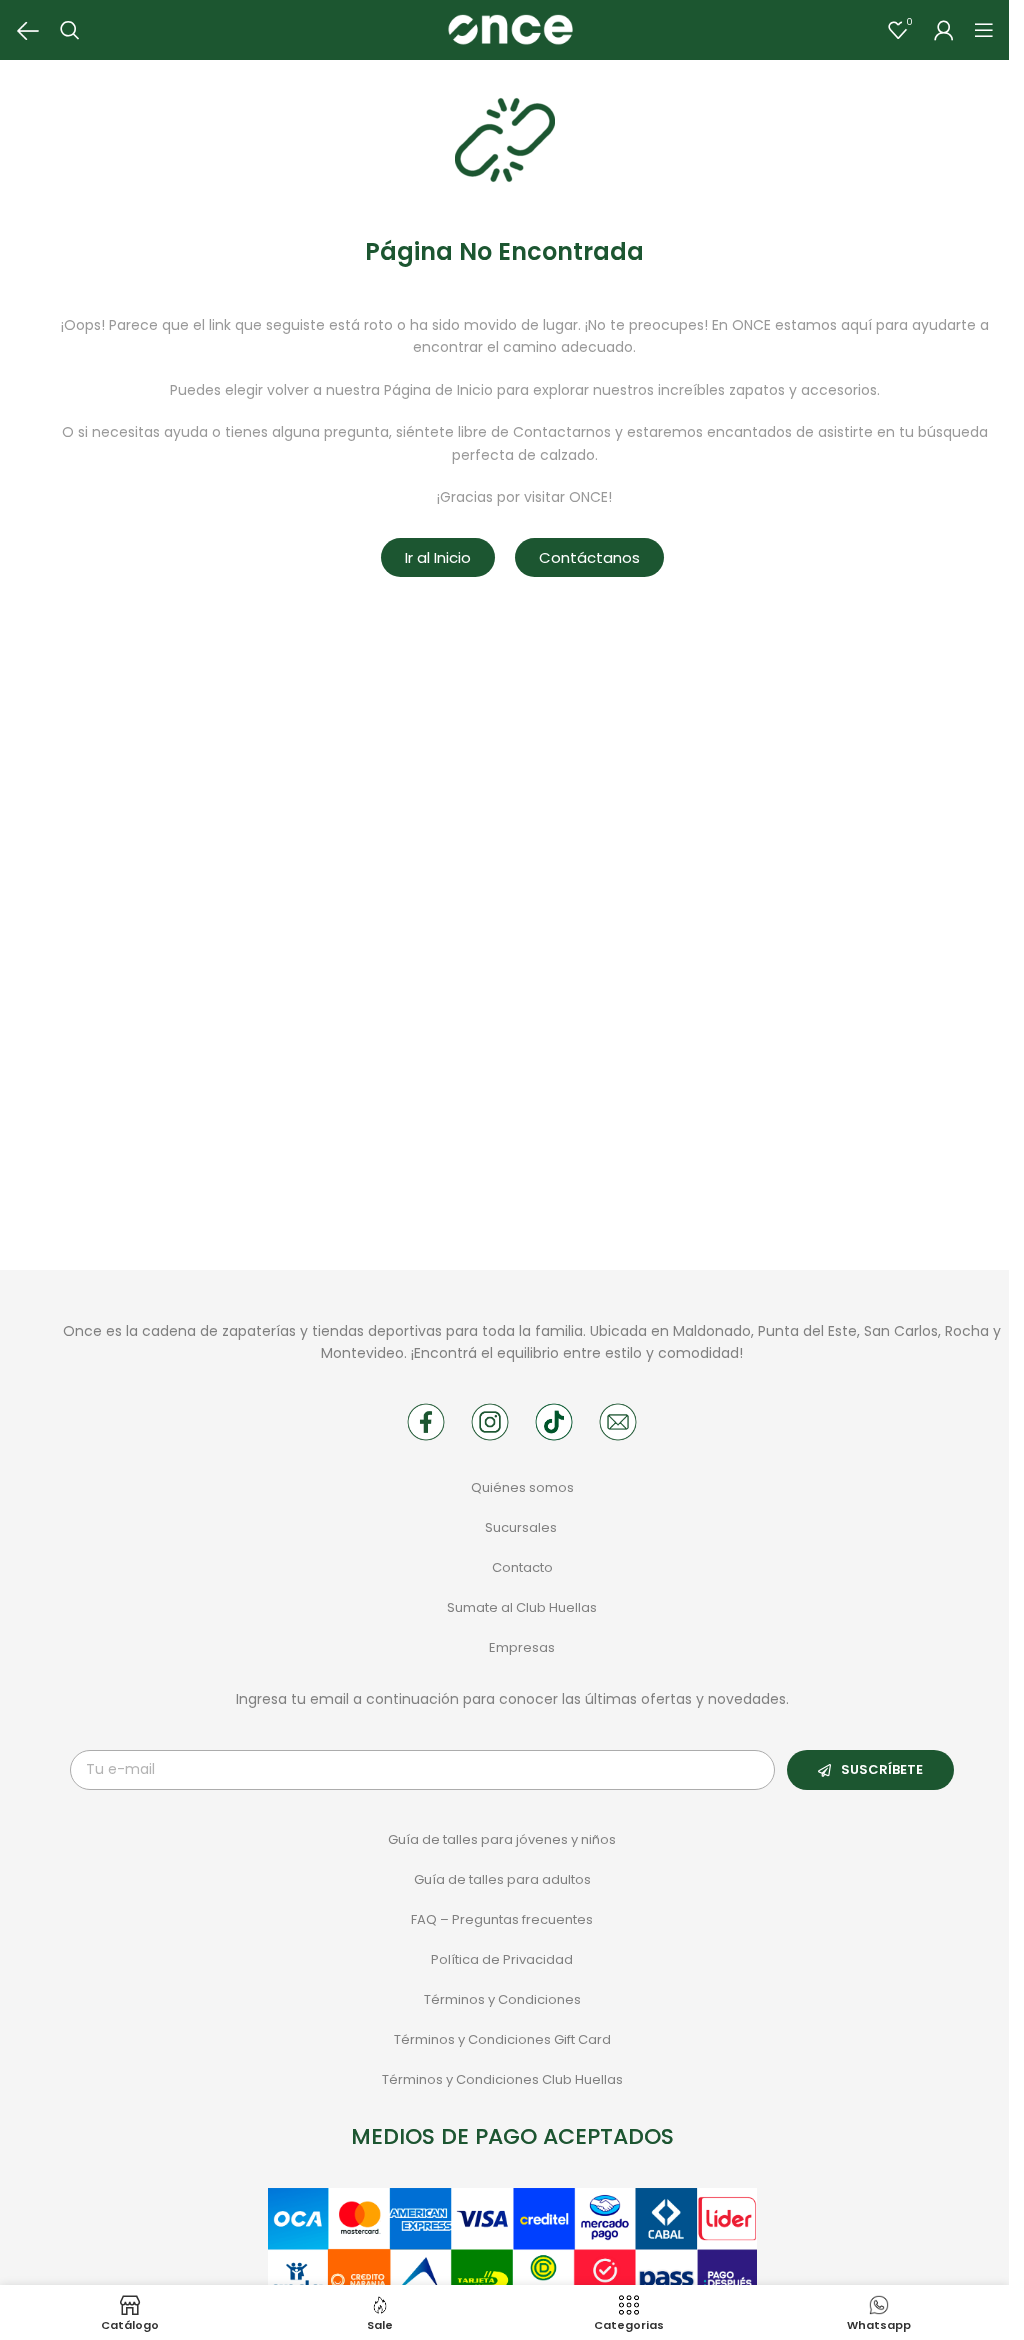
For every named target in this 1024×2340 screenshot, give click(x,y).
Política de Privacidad (502, 1959)
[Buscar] (70, 30)
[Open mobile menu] (984, 30)
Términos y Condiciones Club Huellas (502, 2079)
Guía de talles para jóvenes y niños (502, 1839)
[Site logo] (510, 29)
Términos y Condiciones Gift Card (502, 2039)
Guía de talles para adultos (502, 1879)
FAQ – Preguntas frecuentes (502, 1919)
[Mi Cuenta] (944, 30)
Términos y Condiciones (502, 1999)
